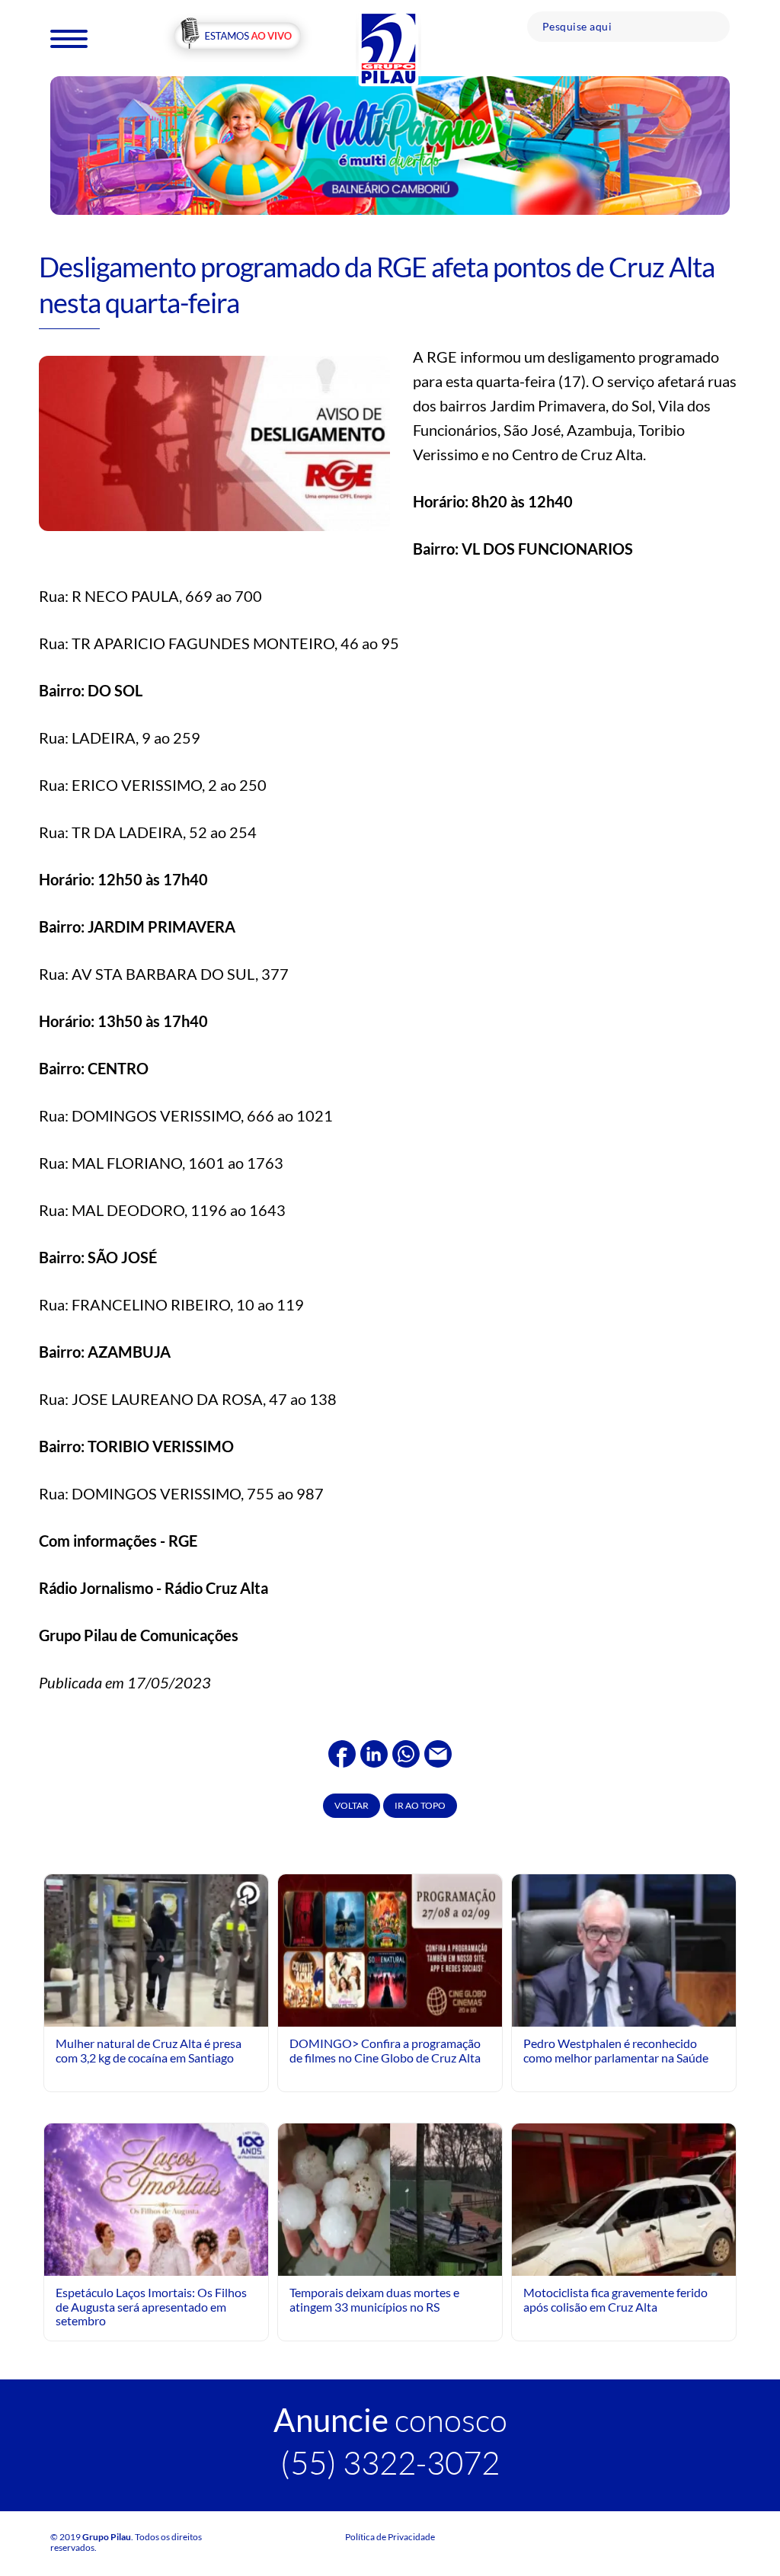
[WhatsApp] (406, 1752)
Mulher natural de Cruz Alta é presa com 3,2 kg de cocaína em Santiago (149, 2050)
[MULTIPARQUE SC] (390, 144)
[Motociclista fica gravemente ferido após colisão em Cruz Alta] (624, 2252)
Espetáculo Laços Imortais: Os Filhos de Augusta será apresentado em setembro (151, 2306)
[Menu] (69, 38)
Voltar (352, 1805)
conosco (390, 2419)
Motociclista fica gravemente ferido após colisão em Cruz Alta (615, 2299)
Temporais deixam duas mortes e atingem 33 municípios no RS (374, 2299)
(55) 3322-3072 (390, 2462)
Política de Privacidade (390, 2537)
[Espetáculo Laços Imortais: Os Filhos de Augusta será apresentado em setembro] (156, 2270)
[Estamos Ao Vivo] (237, 37)
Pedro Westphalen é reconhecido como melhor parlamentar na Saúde (616, 2050)
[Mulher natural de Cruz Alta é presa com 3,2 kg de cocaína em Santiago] (156, 1955)
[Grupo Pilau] (388, 48)
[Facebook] (342, 1752)
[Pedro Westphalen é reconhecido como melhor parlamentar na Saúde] (624, 2013)
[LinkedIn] (374, 1752)
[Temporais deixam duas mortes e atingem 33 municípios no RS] (390, 2198)
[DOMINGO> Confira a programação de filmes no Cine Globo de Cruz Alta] (390, 1949)
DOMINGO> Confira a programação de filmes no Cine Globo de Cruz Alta (385, 2050)
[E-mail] (438, 1752)
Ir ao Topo (420, 1805)
